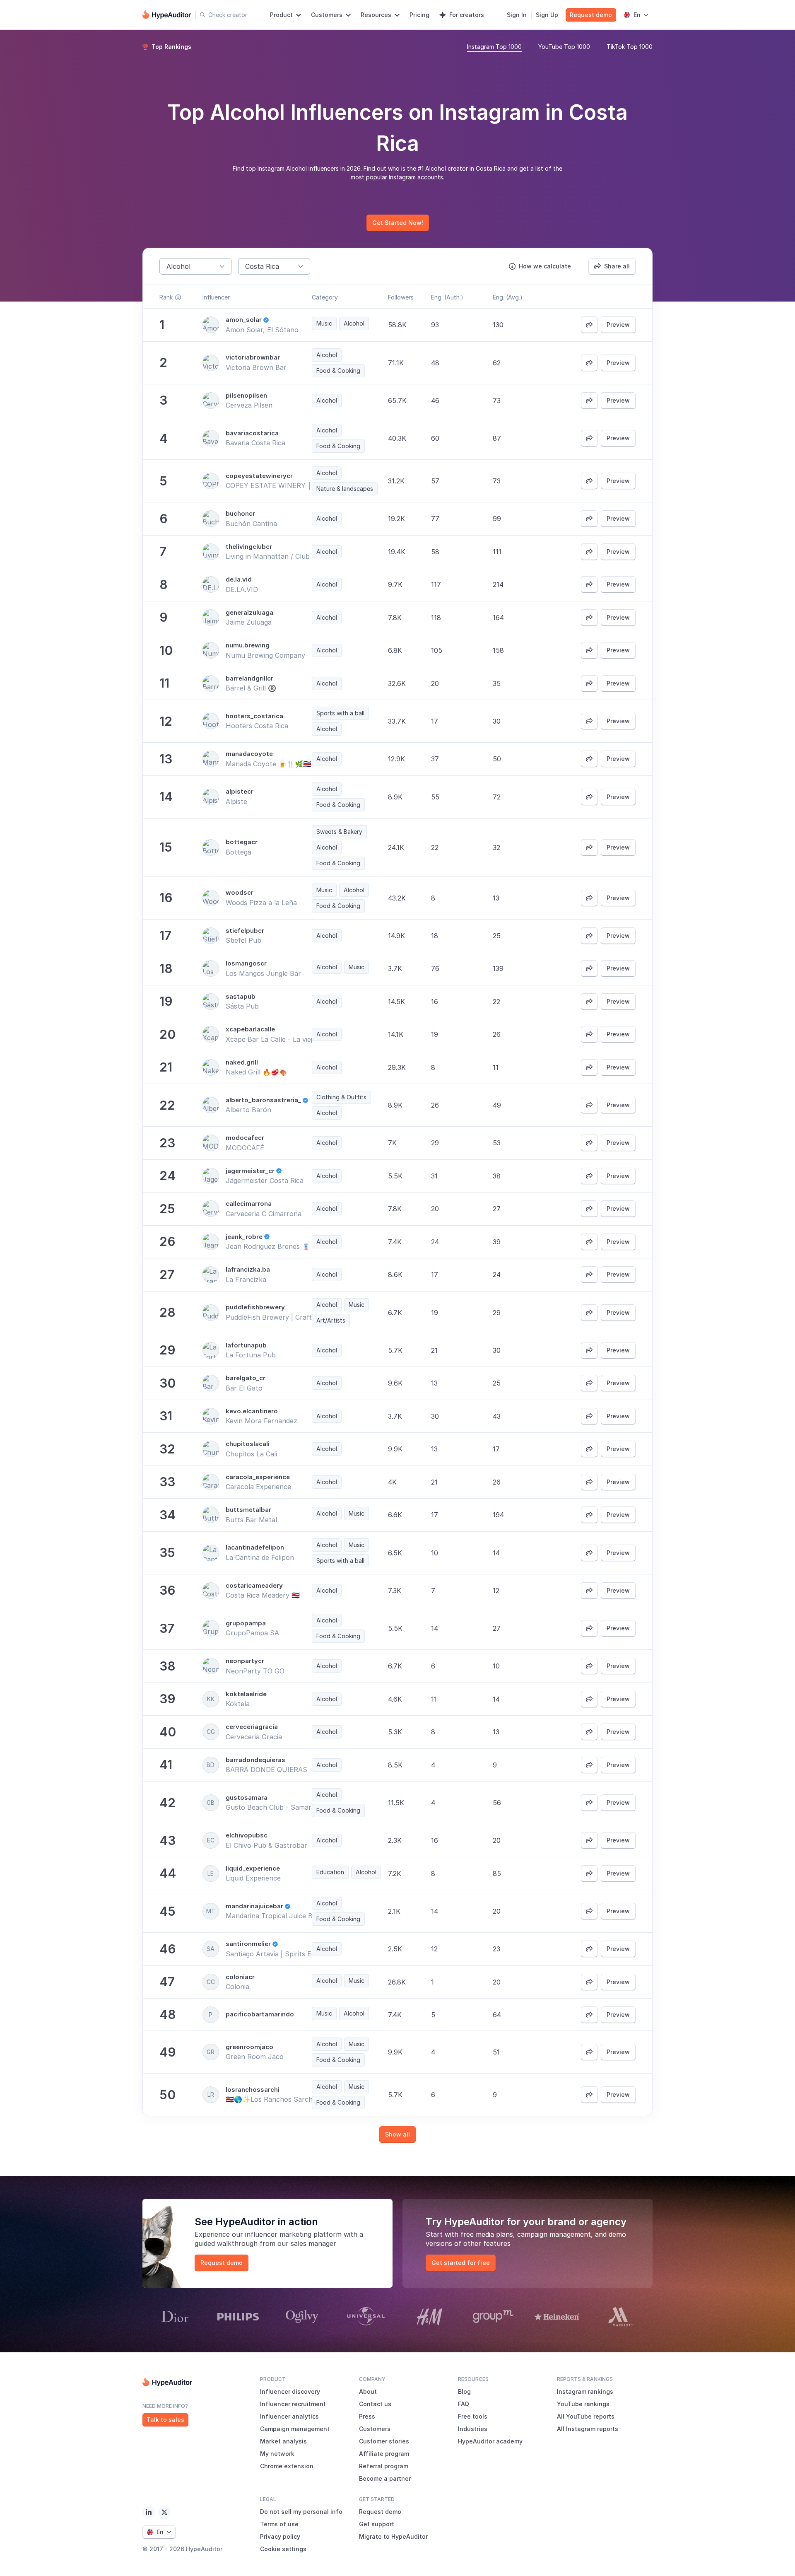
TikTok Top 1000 (630, 47)
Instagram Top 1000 (494, 47)
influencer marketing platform (293, 2234)
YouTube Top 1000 (564, 47)
